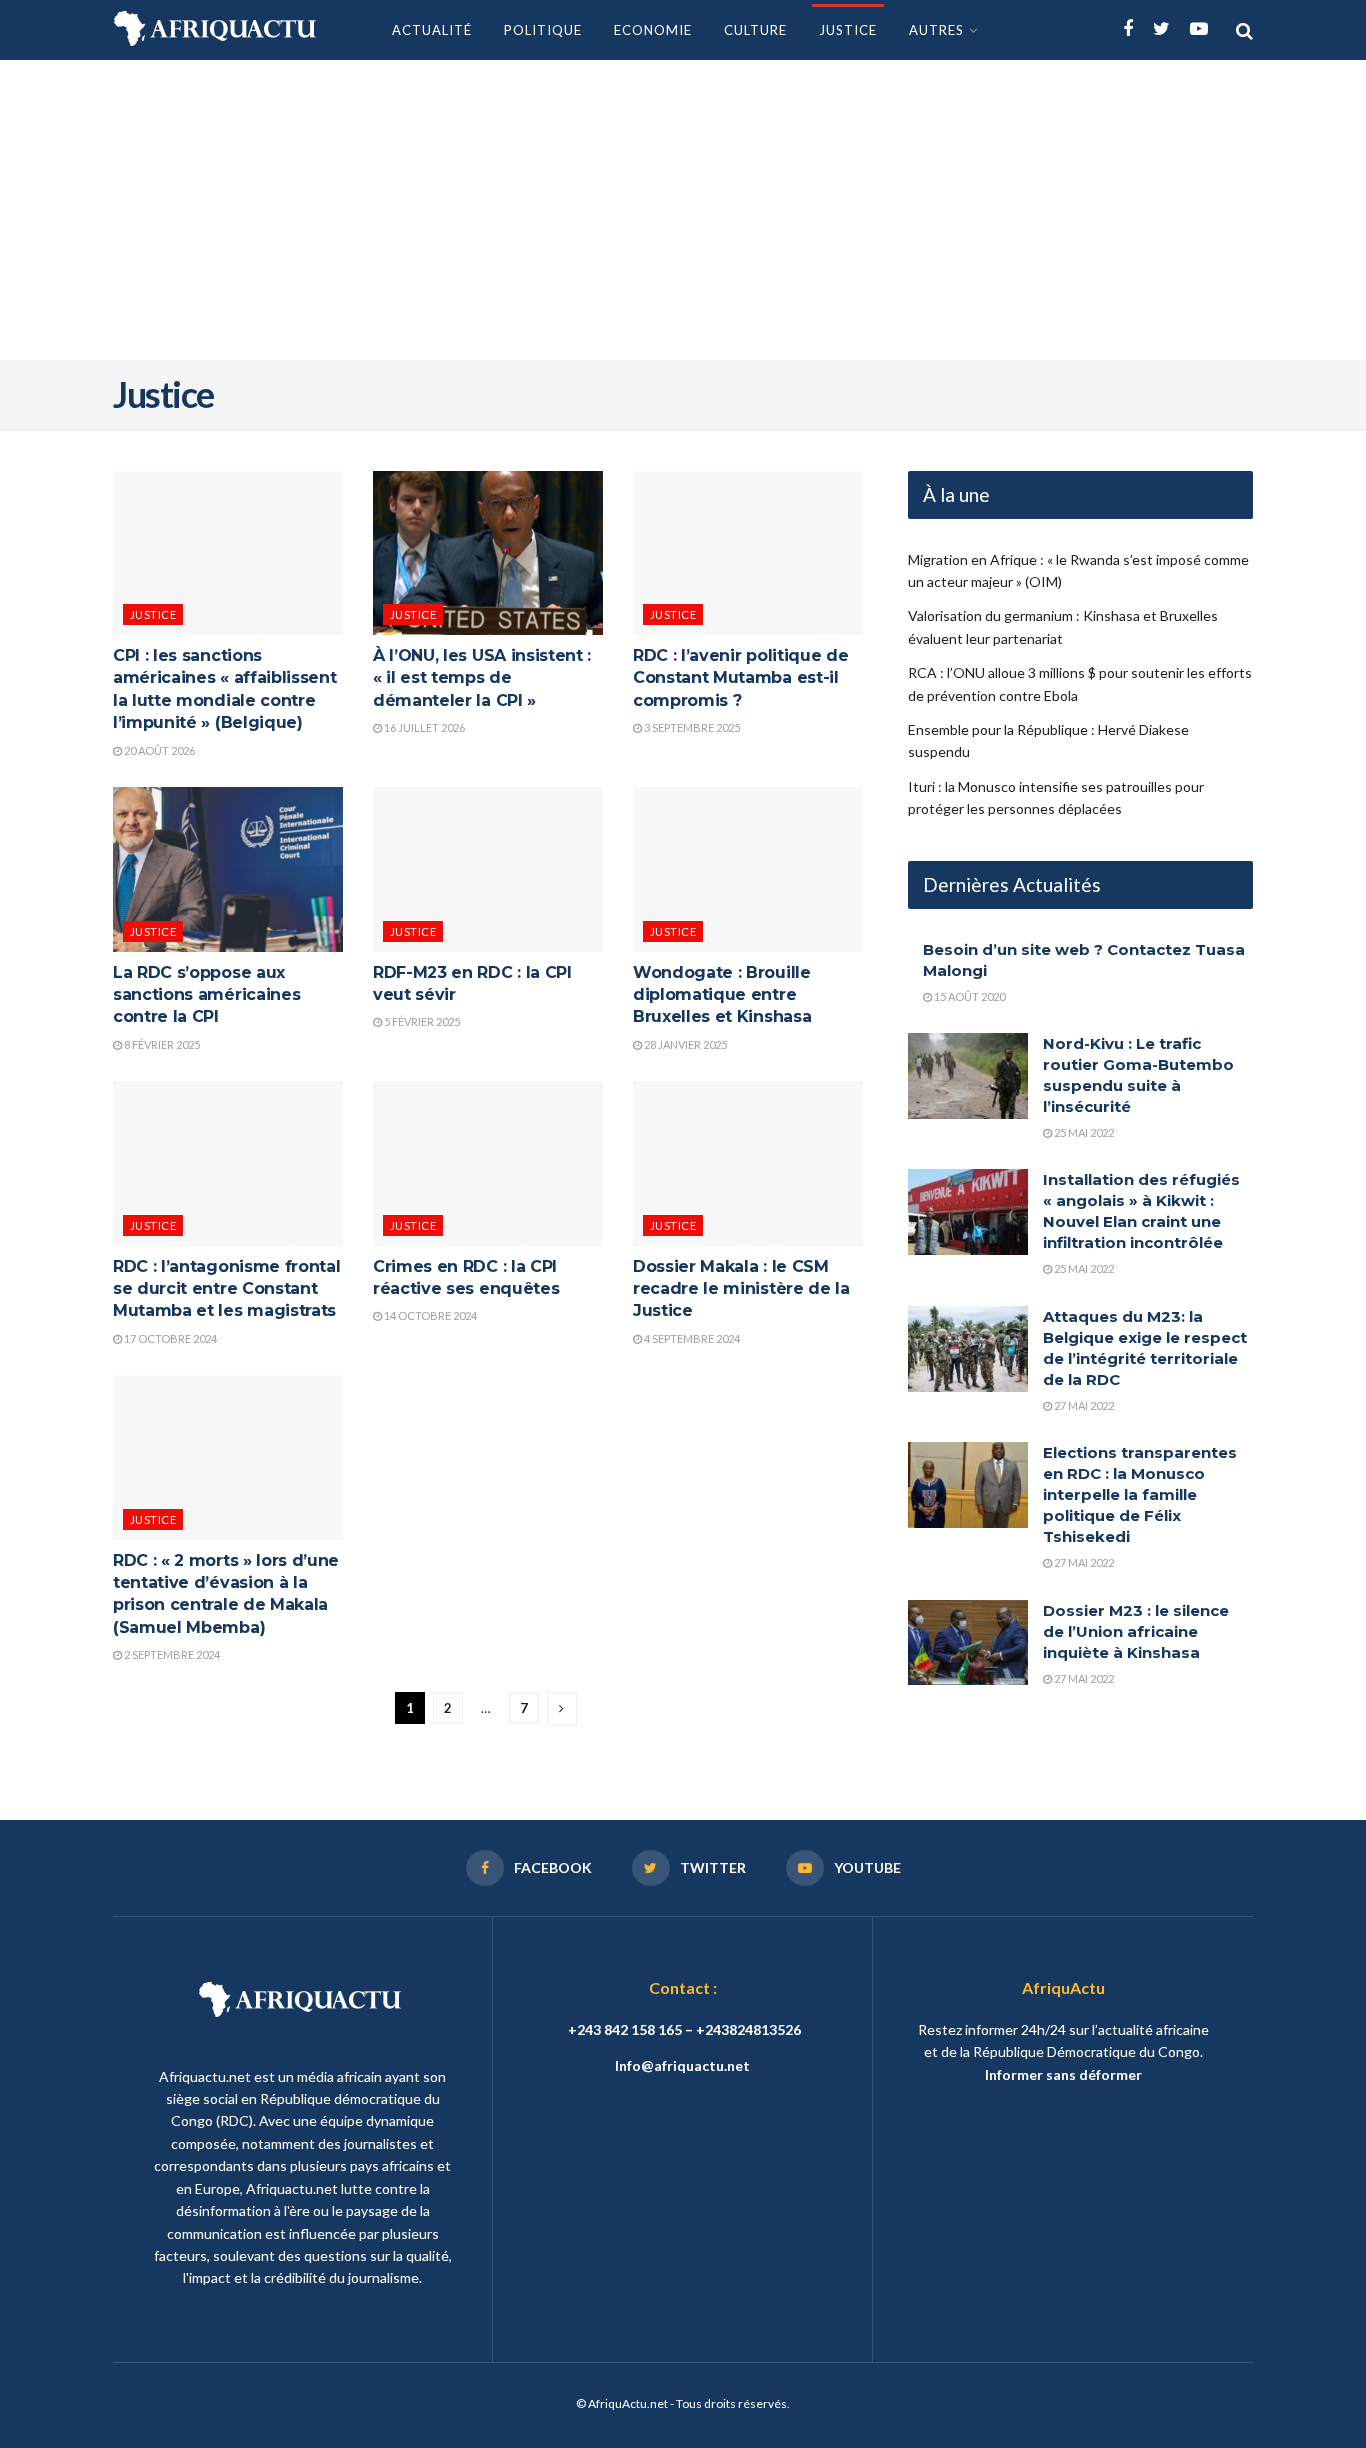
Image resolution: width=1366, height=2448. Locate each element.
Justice (848, 30)
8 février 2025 (161, 1044)
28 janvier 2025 (684, 1044)
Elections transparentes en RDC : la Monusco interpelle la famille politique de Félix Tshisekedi (1140, 1494)
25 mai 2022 (1083, 1132)
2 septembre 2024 (171, 1654)
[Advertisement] (683, 210)
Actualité (432, 30)
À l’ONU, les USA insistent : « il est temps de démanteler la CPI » (482, 678)
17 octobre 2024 (169, 1338)
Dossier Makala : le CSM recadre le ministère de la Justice (741, 1289)
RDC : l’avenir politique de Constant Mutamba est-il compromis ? (740, 678)
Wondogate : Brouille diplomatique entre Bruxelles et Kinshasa (722, 995)
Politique (543, 30)
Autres (936, 30)
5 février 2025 (421, 1021)
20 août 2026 (158, 750)
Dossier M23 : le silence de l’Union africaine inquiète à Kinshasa (1136, 1631)
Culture (755, 30)
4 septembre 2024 (691, 1338)
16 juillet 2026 (423, 727)
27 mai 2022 (1083, 1405)
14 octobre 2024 (429, 1315)
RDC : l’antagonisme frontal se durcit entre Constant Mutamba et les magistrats (226, 1289)
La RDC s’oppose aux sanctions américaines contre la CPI (206, 995)
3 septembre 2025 (691, 727)
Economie (653, 30)
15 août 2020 (968, 996)
